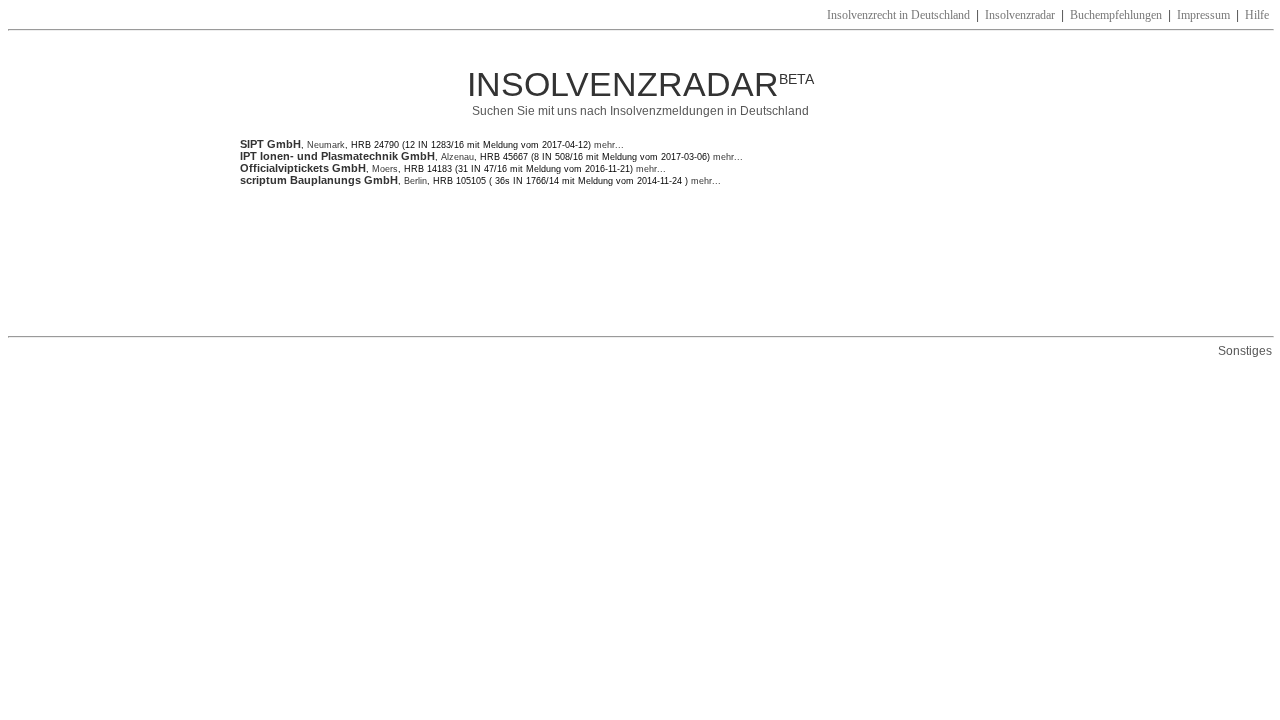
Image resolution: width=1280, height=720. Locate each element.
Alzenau (457, 157)
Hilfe (1257, 15)
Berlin (415, 181)
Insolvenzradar (1020, 15)
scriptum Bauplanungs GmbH (319, 180)
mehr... (607, 145)
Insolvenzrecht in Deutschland (898, 15)
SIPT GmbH (270, 144)
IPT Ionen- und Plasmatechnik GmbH (337, 156)
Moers (385, 169)
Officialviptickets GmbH (303, 168)
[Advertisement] (604, 261)
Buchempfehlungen (1116, 15)
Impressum (1203, 15)
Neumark (326, 145)
